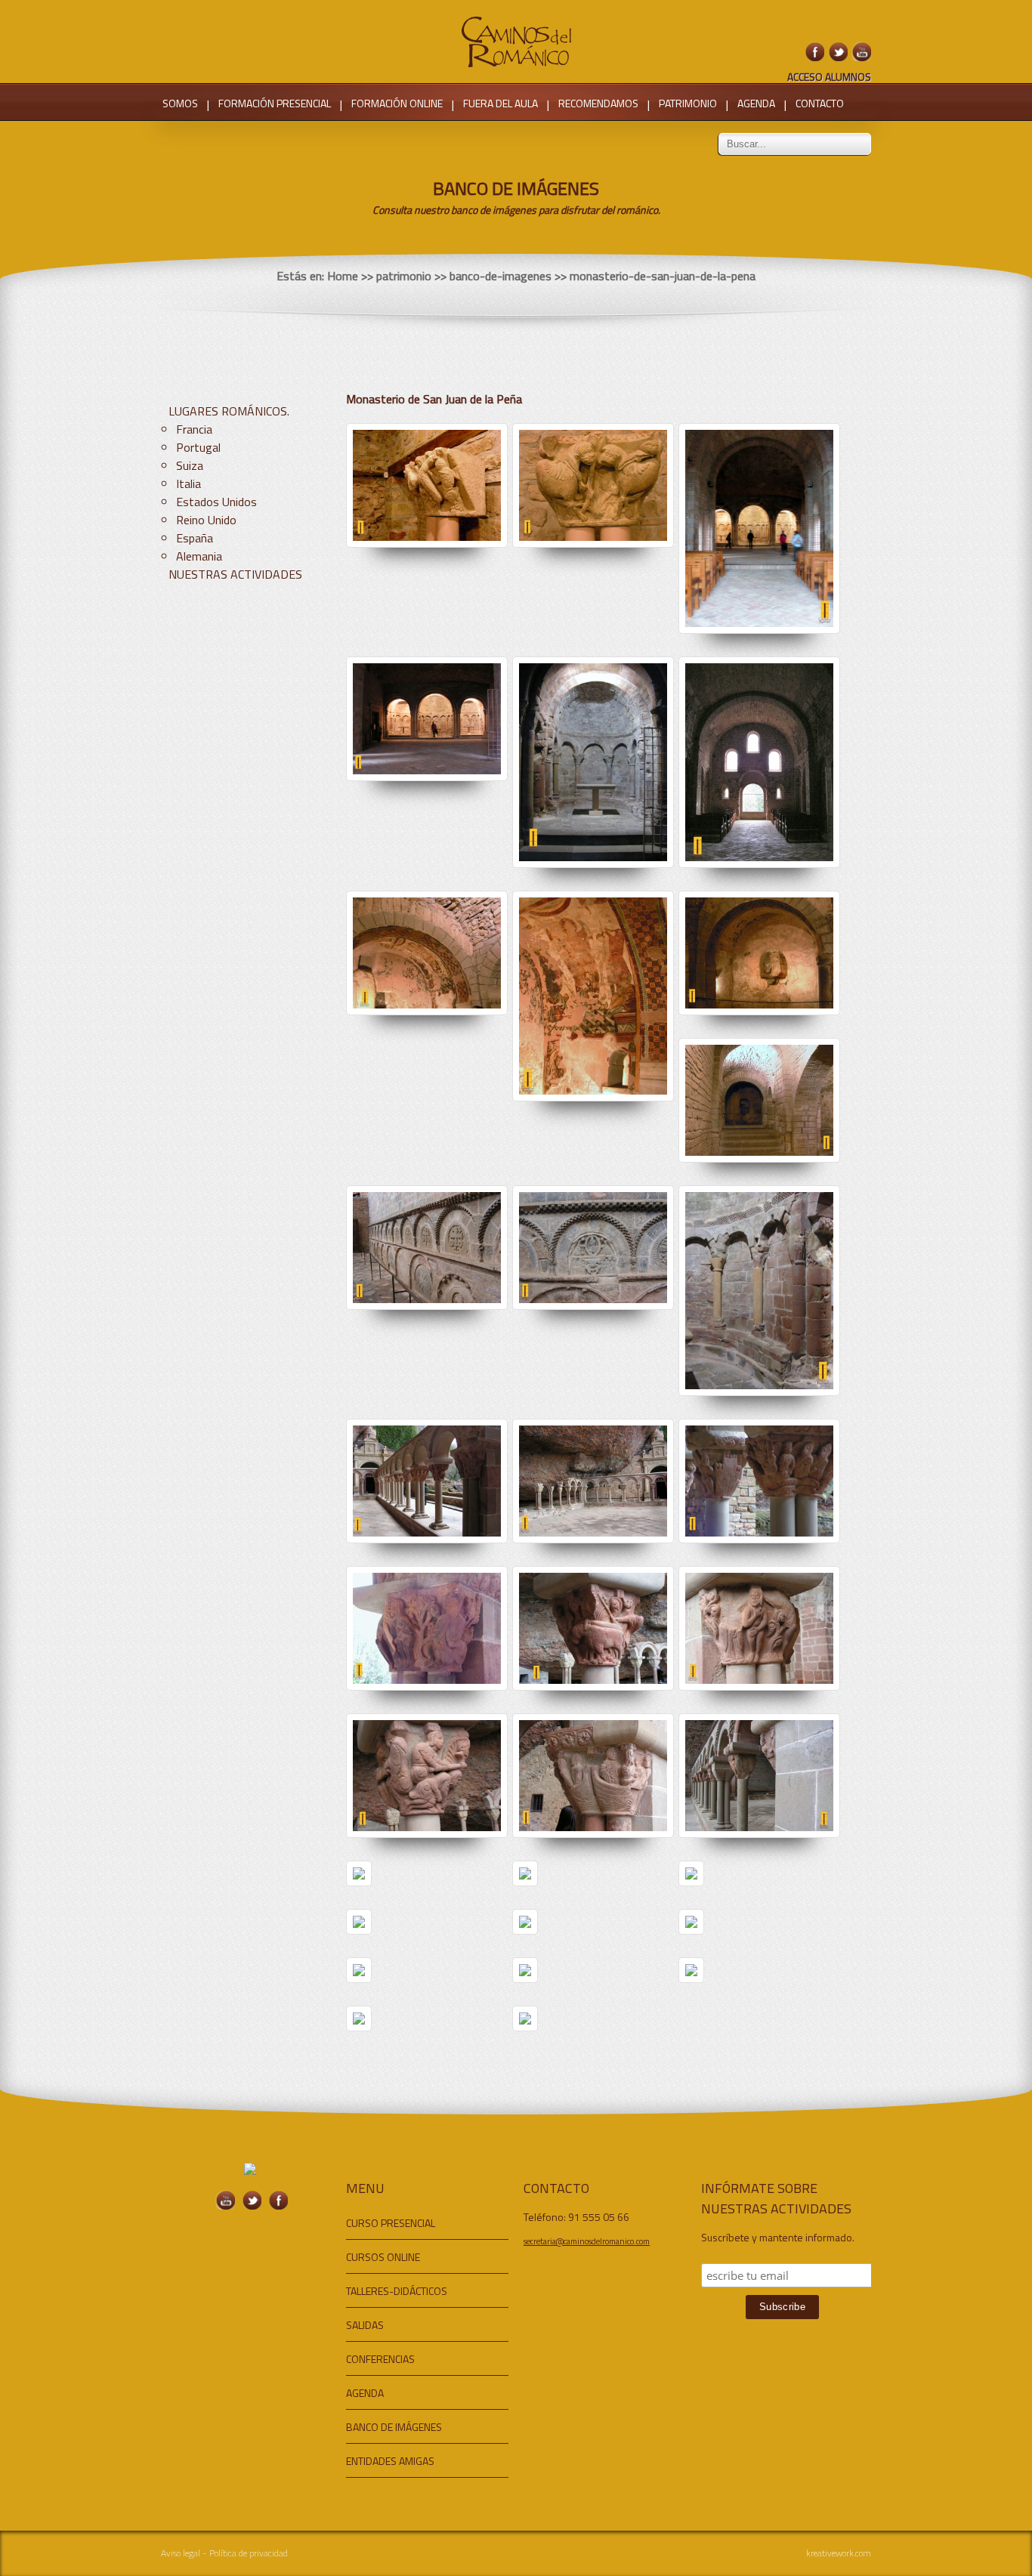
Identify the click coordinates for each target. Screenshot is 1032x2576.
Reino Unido (206, 520)
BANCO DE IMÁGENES (394, 2427)
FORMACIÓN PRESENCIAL (275, 103)
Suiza (190, 465)
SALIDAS (365, 2325)
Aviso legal (181, 2553)
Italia (188, 483)
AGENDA (756, 103)
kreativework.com (839, 2553)
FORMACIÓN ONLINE (397, 103)
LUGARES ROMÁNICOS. (229, 411)
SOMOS (180, 103)
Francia (194, 429)
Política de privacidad (249, 2553)
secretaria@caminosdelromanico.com (587, 2241)
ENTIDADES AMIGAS (390, 2461)
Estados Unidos (216, 502)
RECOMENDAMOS (598, 103)
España (195, 538)
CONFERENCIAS (380, 2359)
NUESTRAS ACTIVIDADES (235, 574)
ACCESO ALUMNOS (829, 77)
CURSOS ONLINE (383, 2257)
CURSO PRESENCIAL (391, 2223)
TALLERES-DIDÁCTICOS (397, 2291)
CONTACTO (820, 103)
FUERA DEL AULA (501, 103)
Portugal (198, 447)
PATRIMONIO (688, 103)
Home (343, 276)
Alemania (199, 556)
